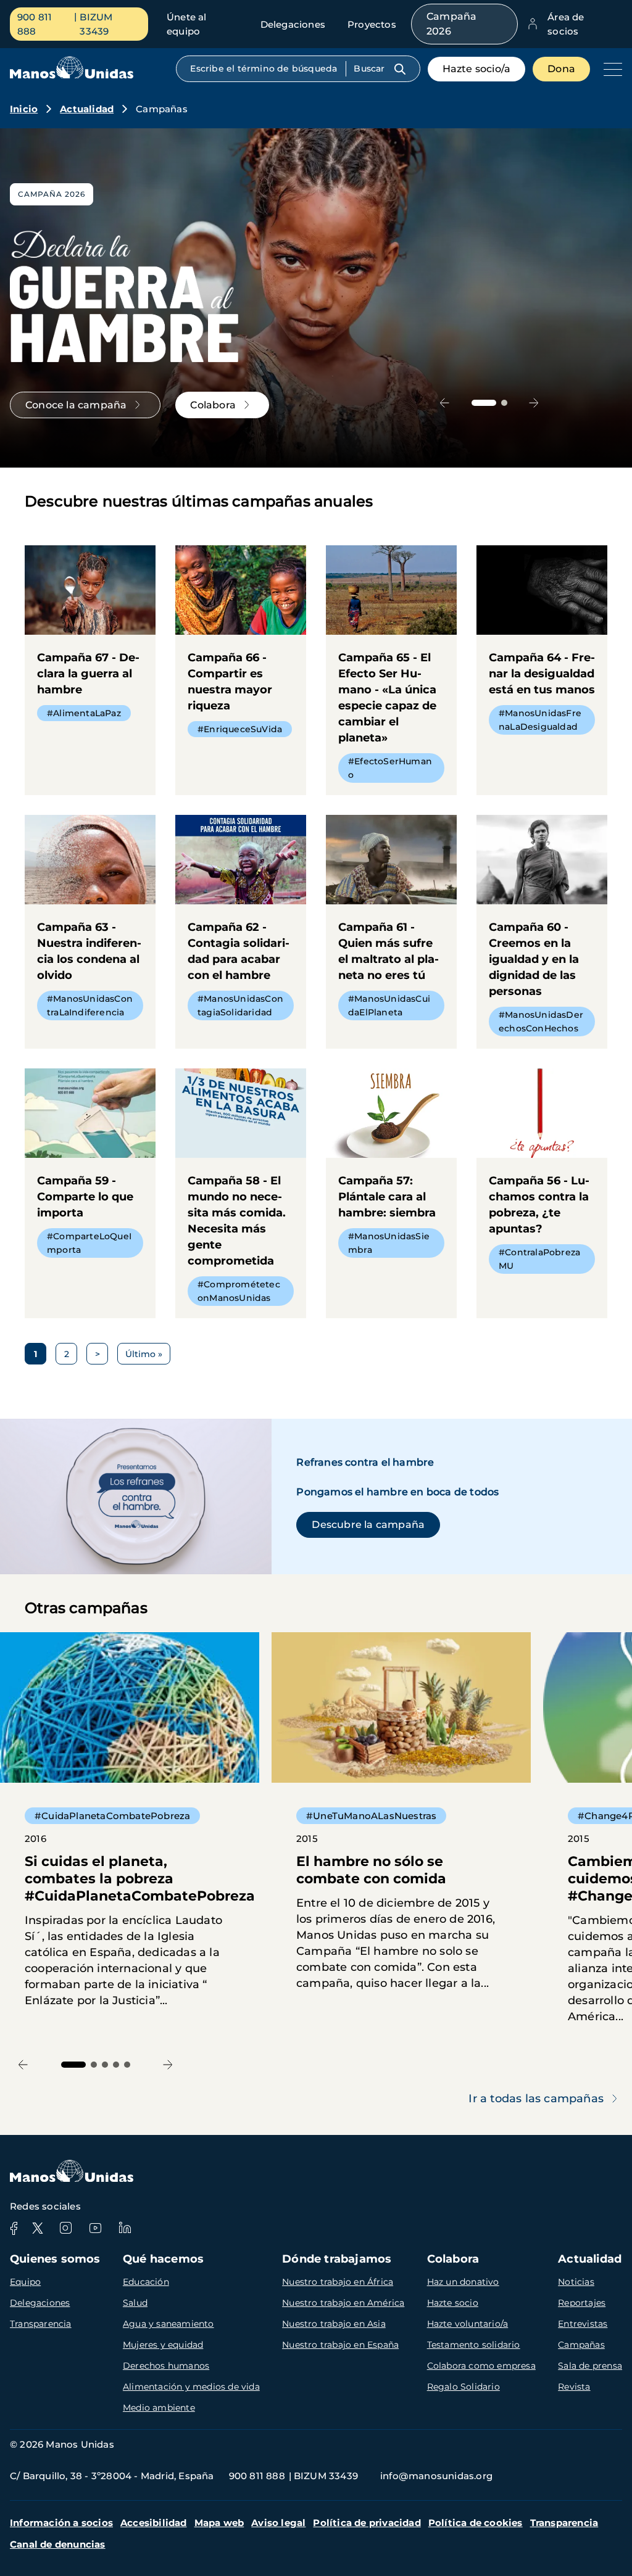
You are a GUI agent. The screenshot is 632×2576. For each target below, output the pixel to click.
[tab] (484, 403)
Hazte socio (453, 2303)
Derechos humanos (166, 2366)
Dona (561, 69)
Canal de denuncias (58, 2544)
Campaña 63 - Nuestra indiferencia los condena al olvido (90, 924)
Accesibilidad (154, 2523)
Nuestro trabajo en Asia (334, 2324)
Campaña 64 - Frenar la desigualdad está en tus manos (542, 646)
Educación (146, 2282)
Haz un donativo (463, 2282)
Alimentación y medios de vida (191, 2387)
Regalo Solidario (464, 2387)
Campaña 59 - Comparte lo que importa (90, 1169)
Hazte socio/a (477, 69)
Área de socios (566, 24)
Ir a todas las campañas (536, 2099)
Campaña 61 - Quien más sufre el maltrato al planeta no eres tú (391, 924)
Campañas (581, 2345)
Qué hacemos (163, 2259)
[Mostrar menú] (610, 69)
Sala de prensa (590, 2366)
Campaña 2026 (451, 24)
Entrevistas (583, 2324)
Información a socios (61, 2523)
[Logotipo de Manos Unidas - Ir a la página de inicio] (72, 76)
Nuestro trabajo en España (340, 2345)
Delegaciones (293, 24)
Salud (135, 2303)
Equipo (25, 2282)
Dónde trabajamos (337, 2259)
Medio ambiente (159, 2408)
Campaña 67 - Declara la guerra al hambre (90, 639)
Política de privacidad (367, 2523)
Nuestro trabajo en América (343, 2303)
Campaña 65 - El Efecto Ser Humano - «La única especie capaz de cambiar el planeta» (391, 670)
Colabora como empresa (481, 2366)
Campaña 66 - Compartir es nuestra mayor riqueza (241, 647)
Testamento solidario (474, 2345)
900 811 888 (35, 24)
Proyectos (372, 24)
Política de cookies (476, 2523)
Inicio (24, 109)
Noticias (576, 2282)
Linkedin (125, 2228)
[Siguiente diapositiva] (534, 402)
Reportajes (582, 2303)
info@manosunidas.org (436, 2476)
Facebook (14, 2228)
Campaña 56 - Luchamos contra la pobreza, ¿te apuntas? (542, 1177)
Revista (574, 2387)
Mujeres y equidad (163, 2345)
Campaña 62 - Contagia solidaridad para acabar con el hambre (241, 924)
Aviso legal (278, 2523)
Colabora (453, 2259)
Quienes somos (55, 2259)
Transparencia (41, 2324)
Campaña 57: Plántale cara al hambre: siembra (391, 1169)
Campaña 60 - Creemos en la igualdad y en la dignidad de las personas (542, 932)
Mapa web (219, 2523)
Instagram (65, 2228)
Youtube (95, 2228)
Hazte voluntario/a (468, 2324)
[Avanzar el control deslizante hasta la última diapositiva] (445, 402)
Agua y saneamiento (168, 2324)
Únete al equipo (187, 24)
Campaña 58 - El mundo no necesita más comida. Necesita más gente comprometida (241, 1193)
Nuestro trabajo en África (338, 2282)
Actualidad (87, 109)
